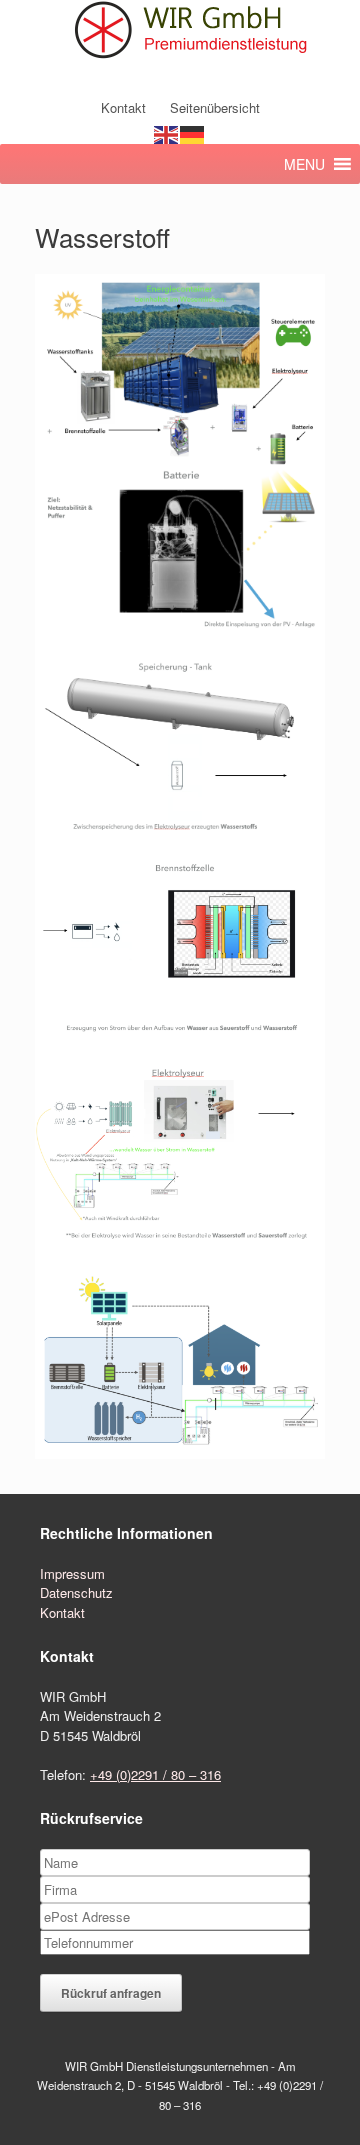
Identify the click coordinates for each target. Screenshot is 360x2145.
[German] (193, 133)
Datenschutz (76, 1592)
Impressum (72, 1573)
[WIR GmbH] (180, 30)
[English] (167, 133)
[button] (304, 164)
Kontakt (123, 107)
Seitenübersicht (215, 107)
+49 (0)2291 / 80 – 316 (155, 1774)
